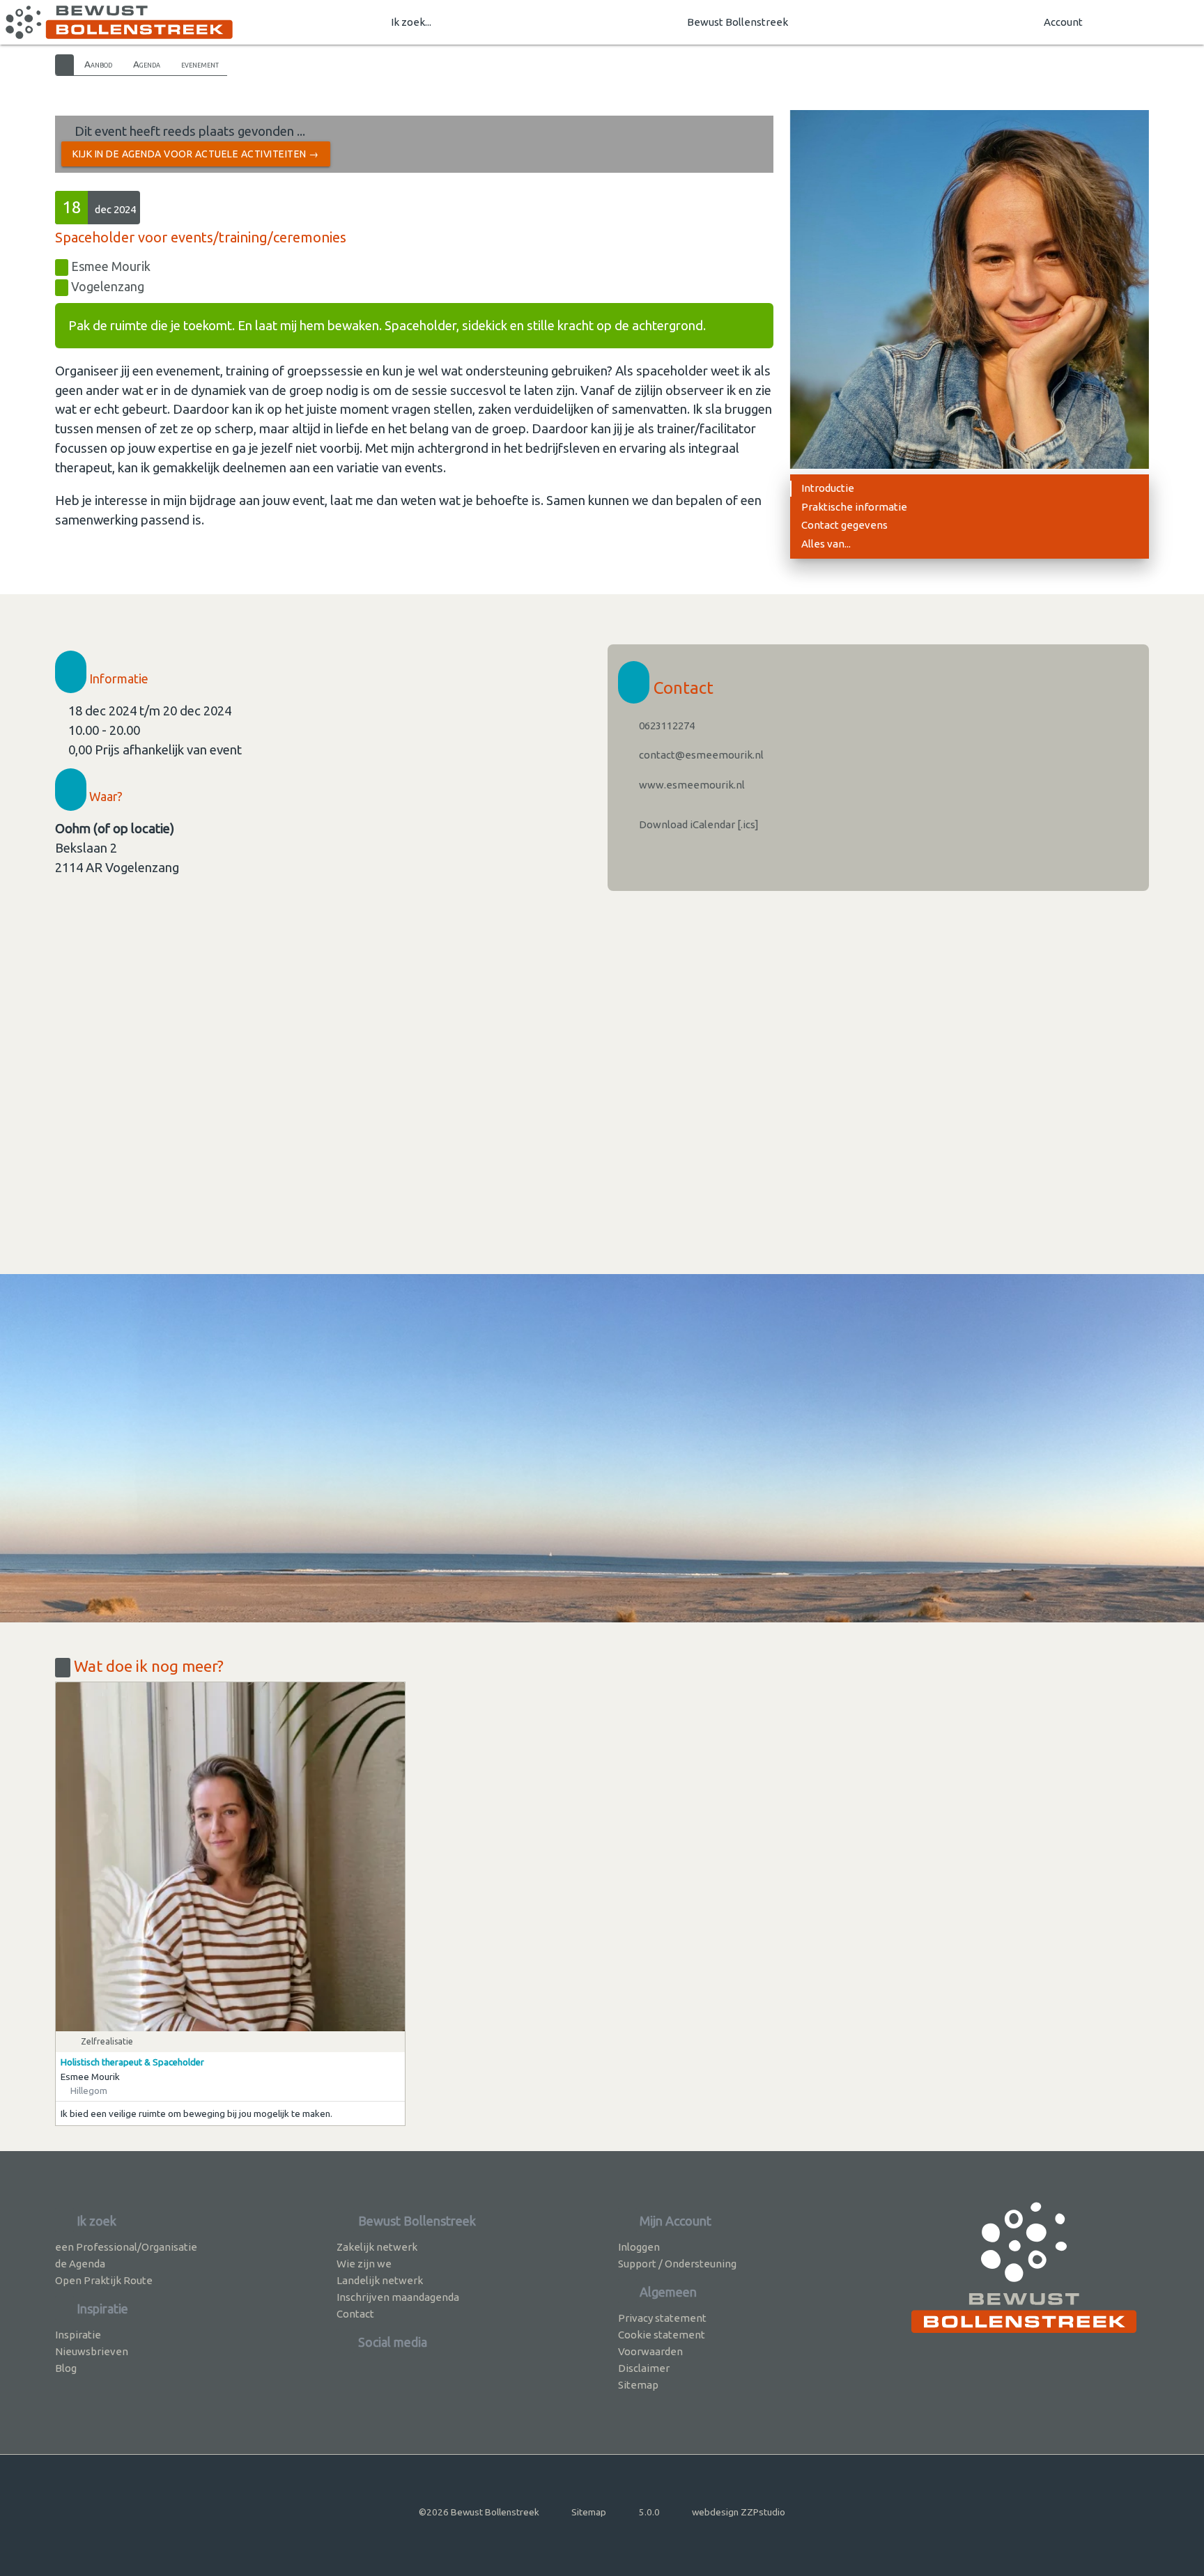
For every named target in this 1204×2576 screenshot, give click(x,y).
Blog (66, 2368)
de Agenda (80, 2264)
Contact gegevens (844, 525)
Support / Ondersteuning (677, 2264)
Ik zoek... (411, 22)
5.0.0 (649, 2512)
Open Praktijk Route (104, 2280)
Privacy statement (662, 2318)
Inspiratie (78, 2335)
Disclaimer (644, 2368)
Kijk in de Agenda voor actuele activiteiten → (196, 154)
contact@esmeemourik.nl (700, 755)
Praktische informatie (854, 507)
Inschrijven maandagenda (398, 2297)
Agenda (147, 64)
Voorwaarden (650, 2351)
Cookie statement (662, 2335)
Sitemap (638, 2385)
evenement (200, 64)
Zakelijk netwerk (377, 2247)
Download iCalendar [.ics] (698, 824)
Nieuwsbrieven (92, 2351)
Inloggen (639, 2247)
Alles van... (826, 544)
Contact (355, 2314)
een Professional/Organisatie (126, 2247)
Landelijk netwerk (380, 2280)
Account (1063, 22)
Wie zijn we (364, 2264)
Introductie (828, 488)
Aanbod (98, 64)
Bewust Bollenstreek (738, 22)
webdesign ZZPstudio (739, 2512)
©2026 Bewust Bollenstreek (479, 2512)
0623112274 (666, 726)
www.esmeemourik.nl (691, 785)
